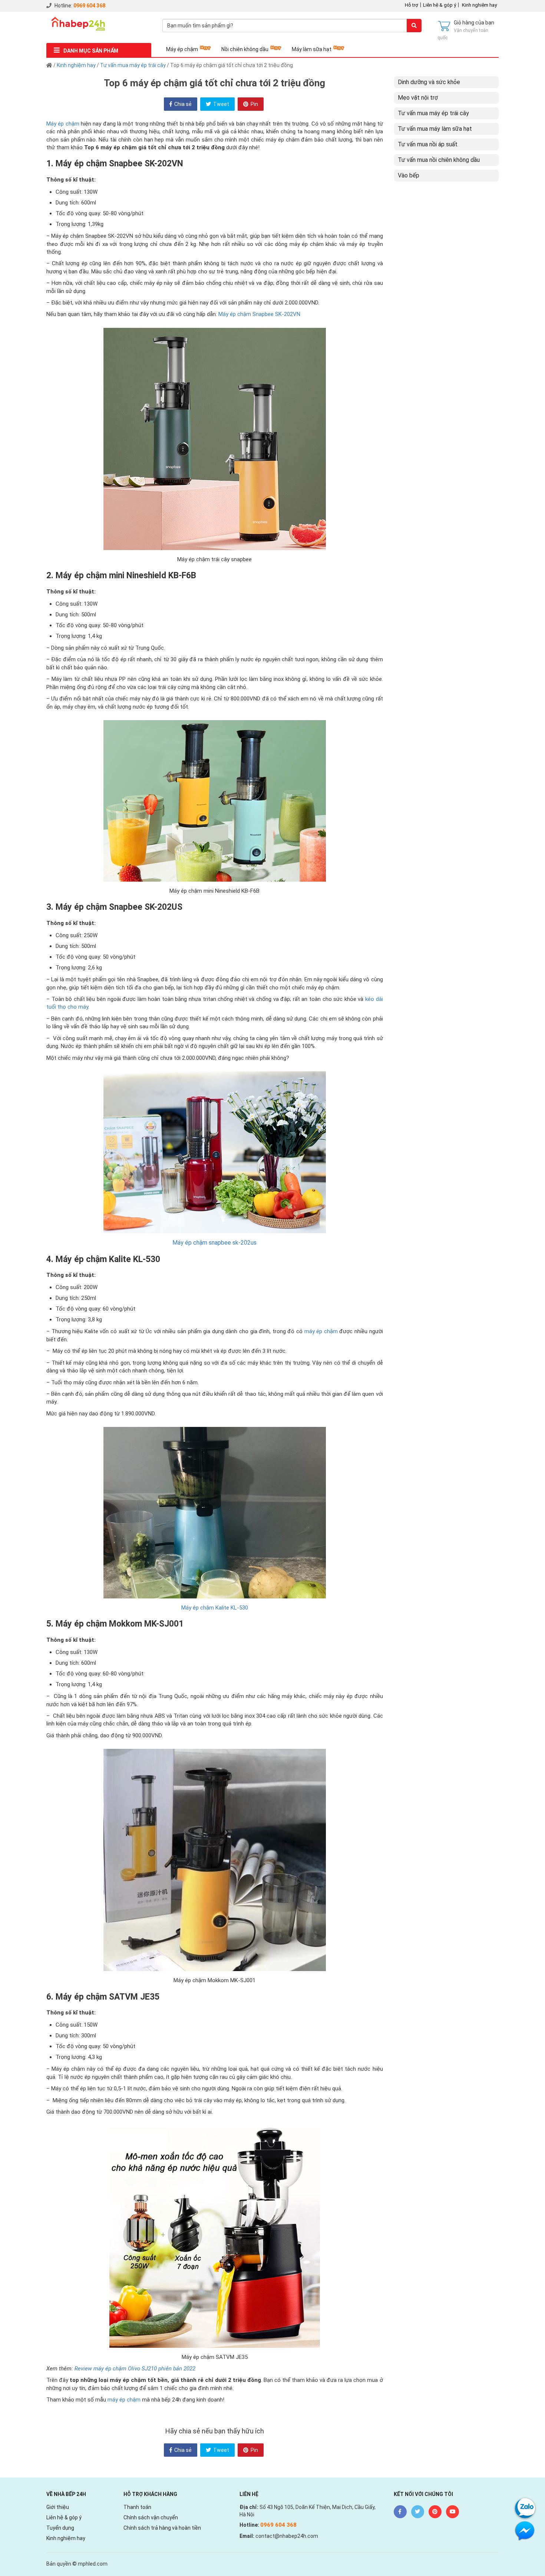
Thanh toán (137, 2507)
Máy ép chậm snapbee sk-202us (214, 1243)
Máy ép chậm (182, 49)
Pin (254, 104)
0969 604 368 (89, 6)
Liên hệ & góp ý (440, 5)
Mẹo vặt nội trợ (418, 98)
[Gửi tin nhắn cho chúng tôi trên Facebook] (525, 2530)
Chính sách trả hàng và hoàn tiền (162, 2528)
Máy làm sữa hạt (312, 49)
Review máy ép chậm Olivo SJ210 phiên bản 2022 (135, 2369)
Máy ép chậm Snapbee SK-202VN (259, 314)
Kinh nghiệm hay (479, 5)
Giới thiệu (58, 2507)
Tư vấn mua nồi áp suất (428, 144)
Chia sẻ (182, 104)
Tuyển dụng (60, 2528)
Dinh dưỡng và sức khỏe (429, 82)
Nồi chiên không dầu (245, 49)
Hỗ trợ (412, 5)
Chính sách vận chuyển (151, 2517)
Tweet (221, 104)
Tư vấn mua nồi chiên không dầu (439, 160)
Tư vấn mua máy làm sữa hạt (435, 129)
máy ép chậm (321, 1331)
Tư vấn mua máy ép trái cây (133, 65)
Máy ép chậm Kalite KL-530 (215, 1608)
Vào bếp (409, 175)
